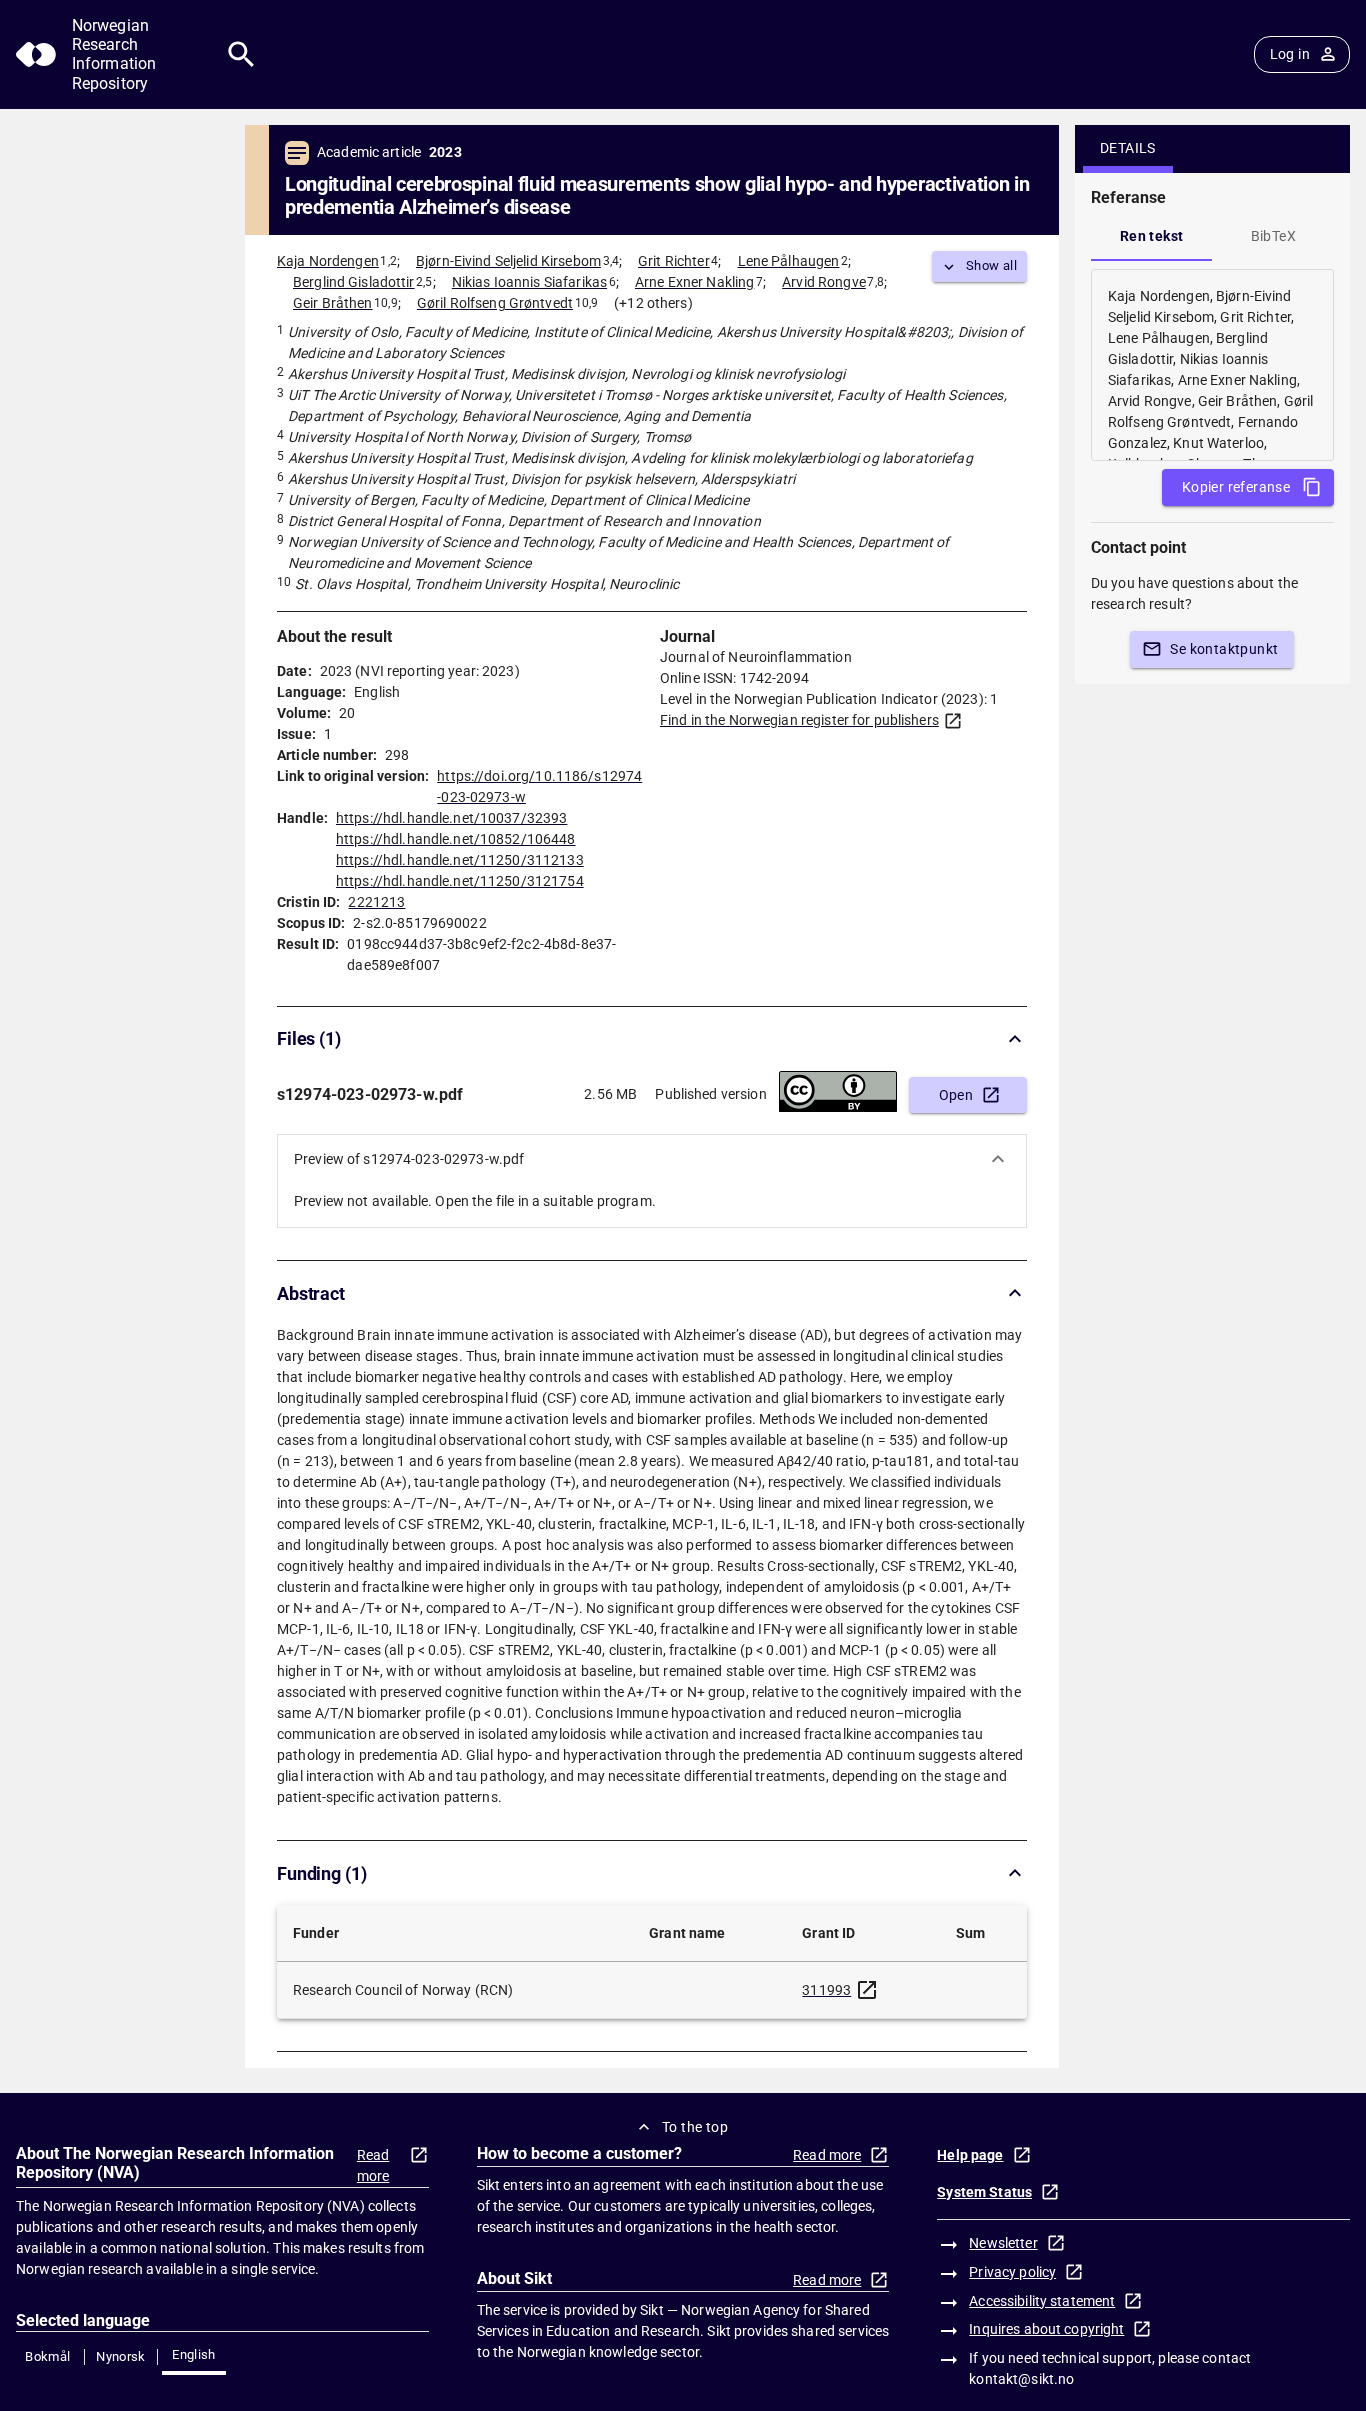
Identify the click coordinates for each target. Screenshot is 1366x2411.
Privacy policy (1012, 2272)
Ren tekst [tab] (1152, 236)
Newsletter (1003, 2243)
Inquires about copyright (1046, 2329)
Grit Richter (674, 261)
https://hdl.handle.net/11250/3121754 (460, 881)
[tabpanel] (1212, 365)
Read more (373, 2165)
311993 (826, 1990)
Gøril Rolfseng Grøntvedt (495, 303)
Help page (970, 2155)
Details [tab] (1128, 148)
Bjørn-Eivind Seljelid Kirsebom (508, 261)
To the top (695, 2127)
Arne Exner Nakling (694, 282)
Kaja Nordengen (328, 261)
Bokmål (47, 2356)
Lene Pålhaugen (789, 261)
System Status (984, 2192)
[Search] (241, 54)
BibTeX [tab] (1273, 236)
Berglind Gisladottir (354, 282)
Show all (991, 265)
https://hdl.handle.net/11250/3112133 (460, 860)
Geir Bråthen (333, 303)
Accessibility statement (1042, 2301)
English (194, 2354)
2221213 (376, 902)
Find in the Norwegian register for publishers (799, 720)
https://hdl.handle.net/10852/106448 (456, 839)
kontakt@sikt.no (1021, 2379)
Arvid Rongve (824, 282)
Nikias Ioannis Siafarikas (529, 282)
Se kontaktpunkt (1224, 649)
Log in (1290, 54)
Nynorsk (121, 2356)
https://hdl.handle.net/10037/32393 (451, 818)
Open (956, 1095)
